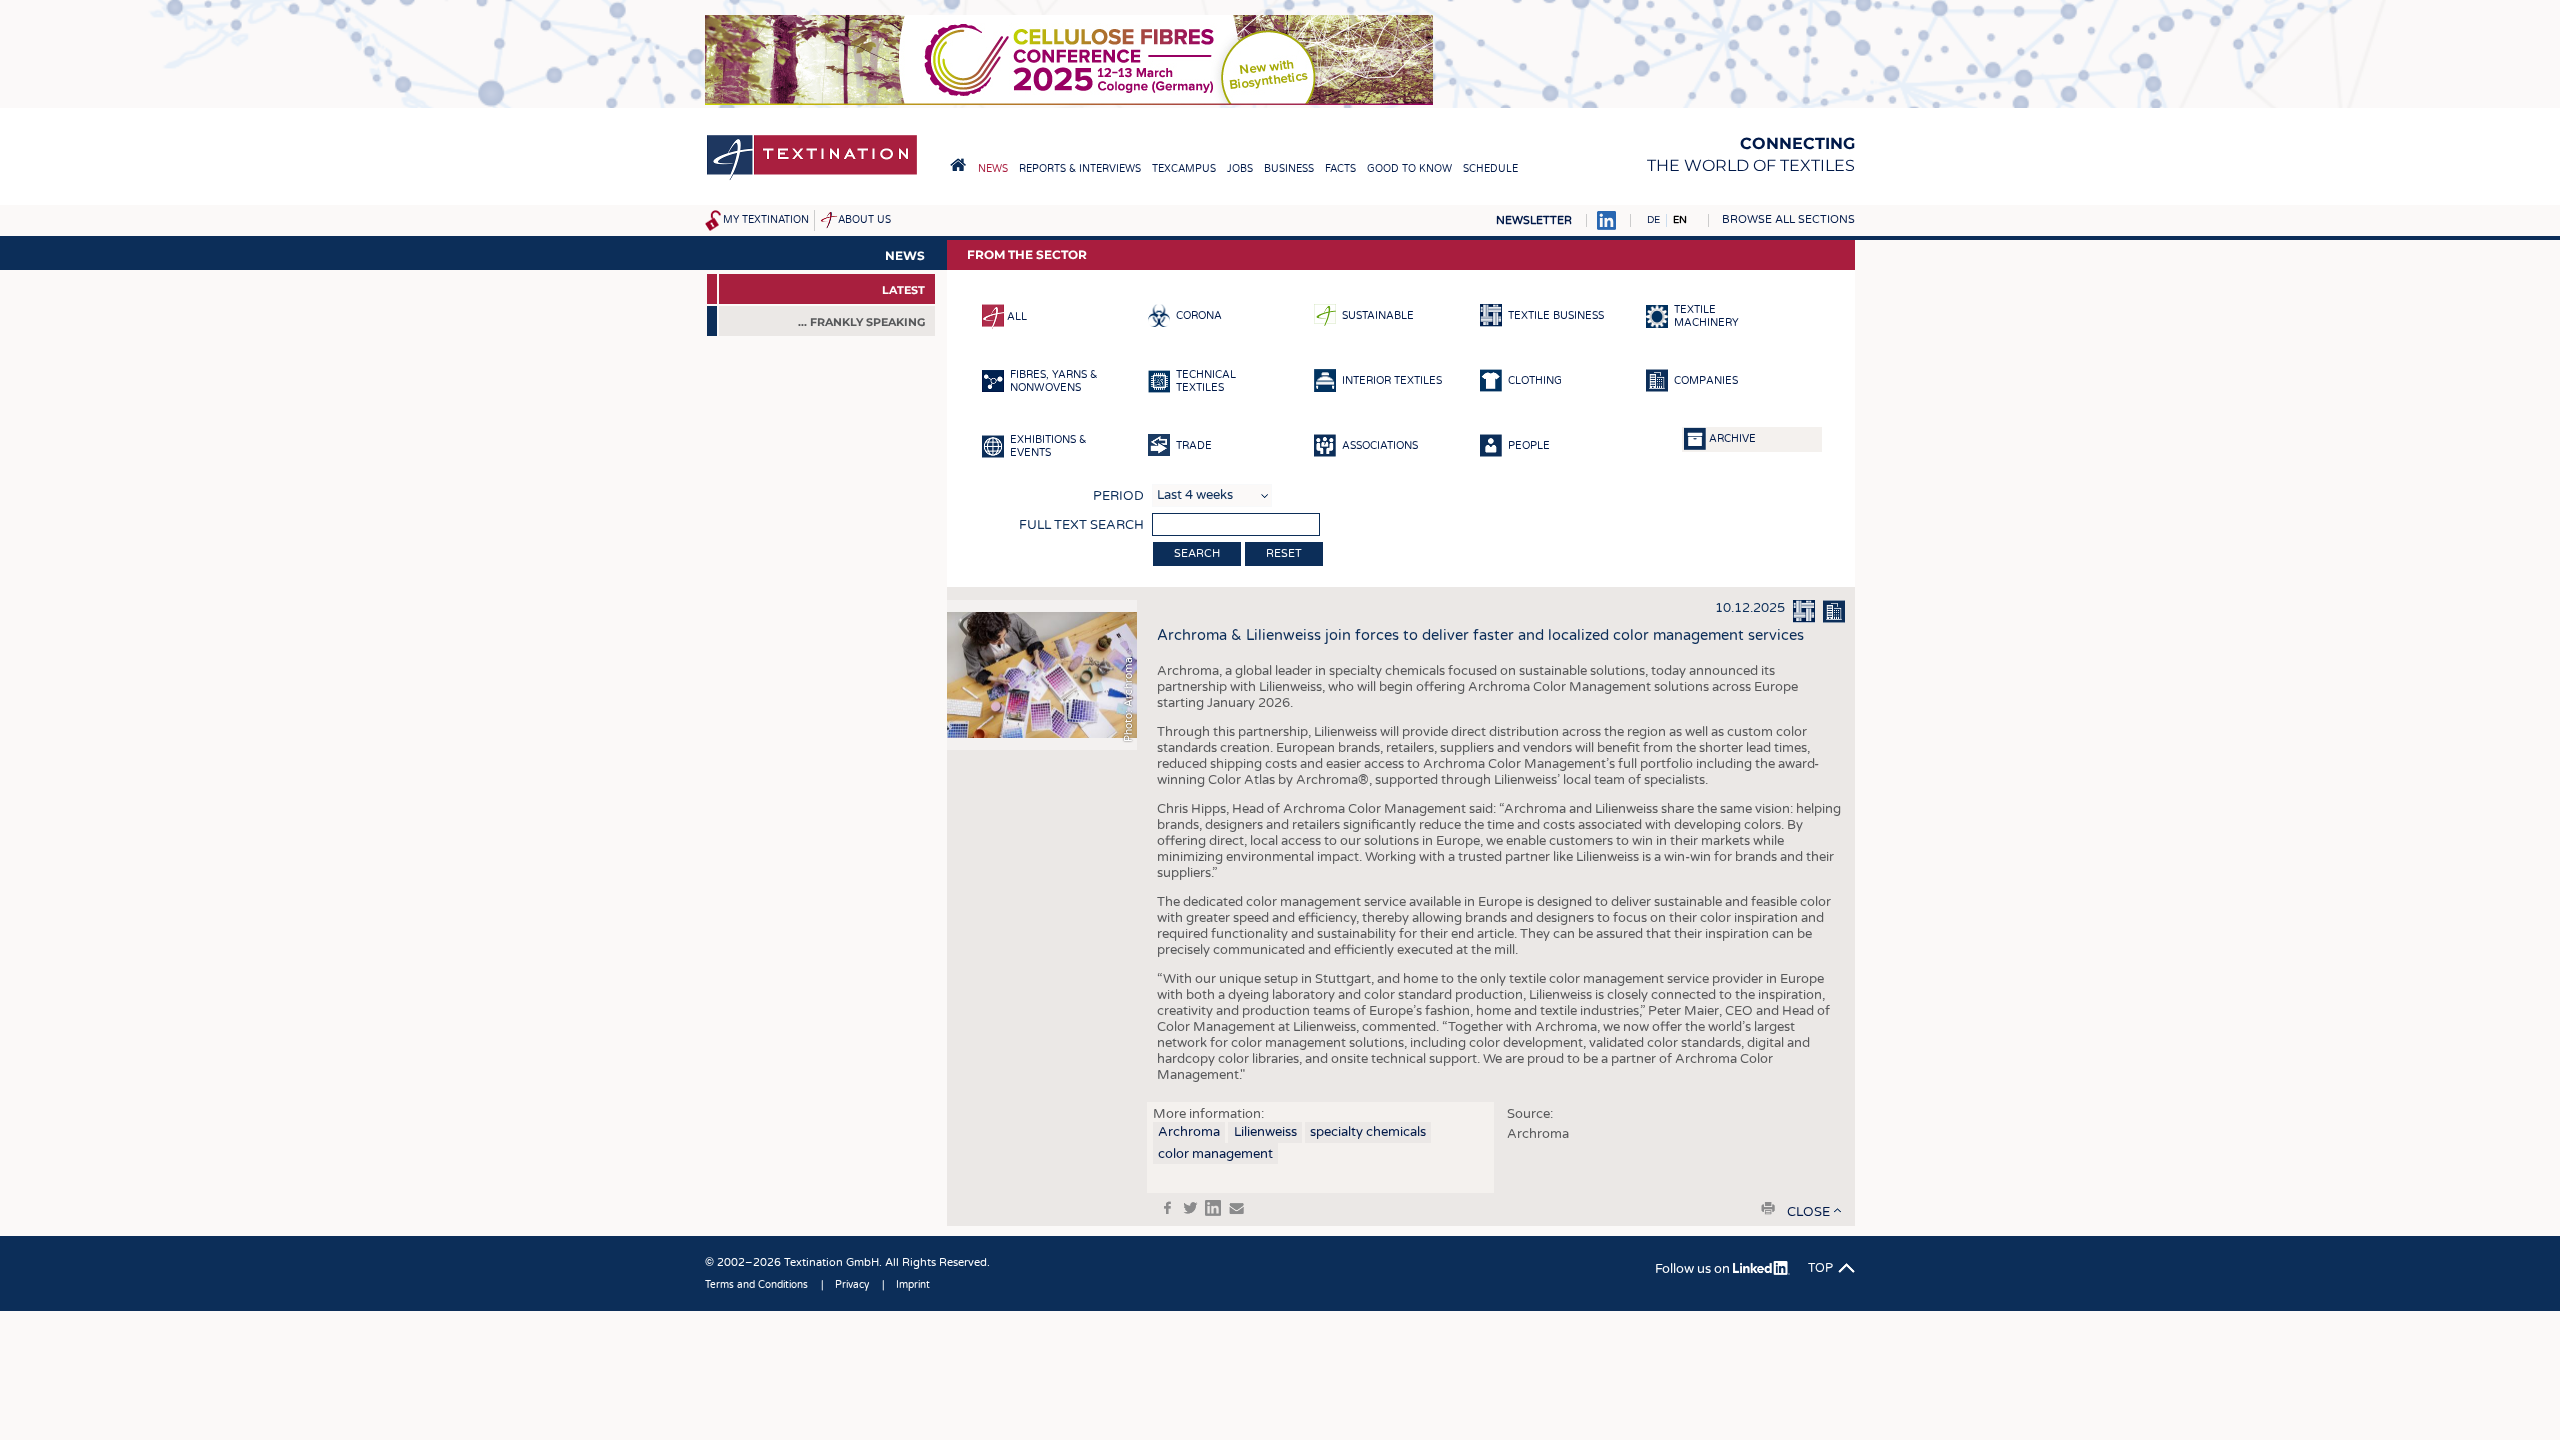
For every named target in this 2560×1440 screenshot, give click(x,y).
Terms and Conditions (756, 1285)
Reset (1284, 553)
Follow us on (1694, 1269)
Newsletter (1534, 220)
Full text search (1081, 525)
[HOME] (958, 165)
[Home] (812, 178)
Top (1820, 1268)
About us (864, 220)
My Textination (766, 220)
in (1213, 1208)
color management (1215, 1154)
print (1768, 1208)
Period (1118, 496)
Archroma (1189, 1132)
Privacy (852, 1285)
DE (1653, 220)
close (1808, 1212)
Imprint (913, 1285)
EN (1680, 220)
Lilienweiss (1265, 1132)
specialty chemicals (1368, 1132)
